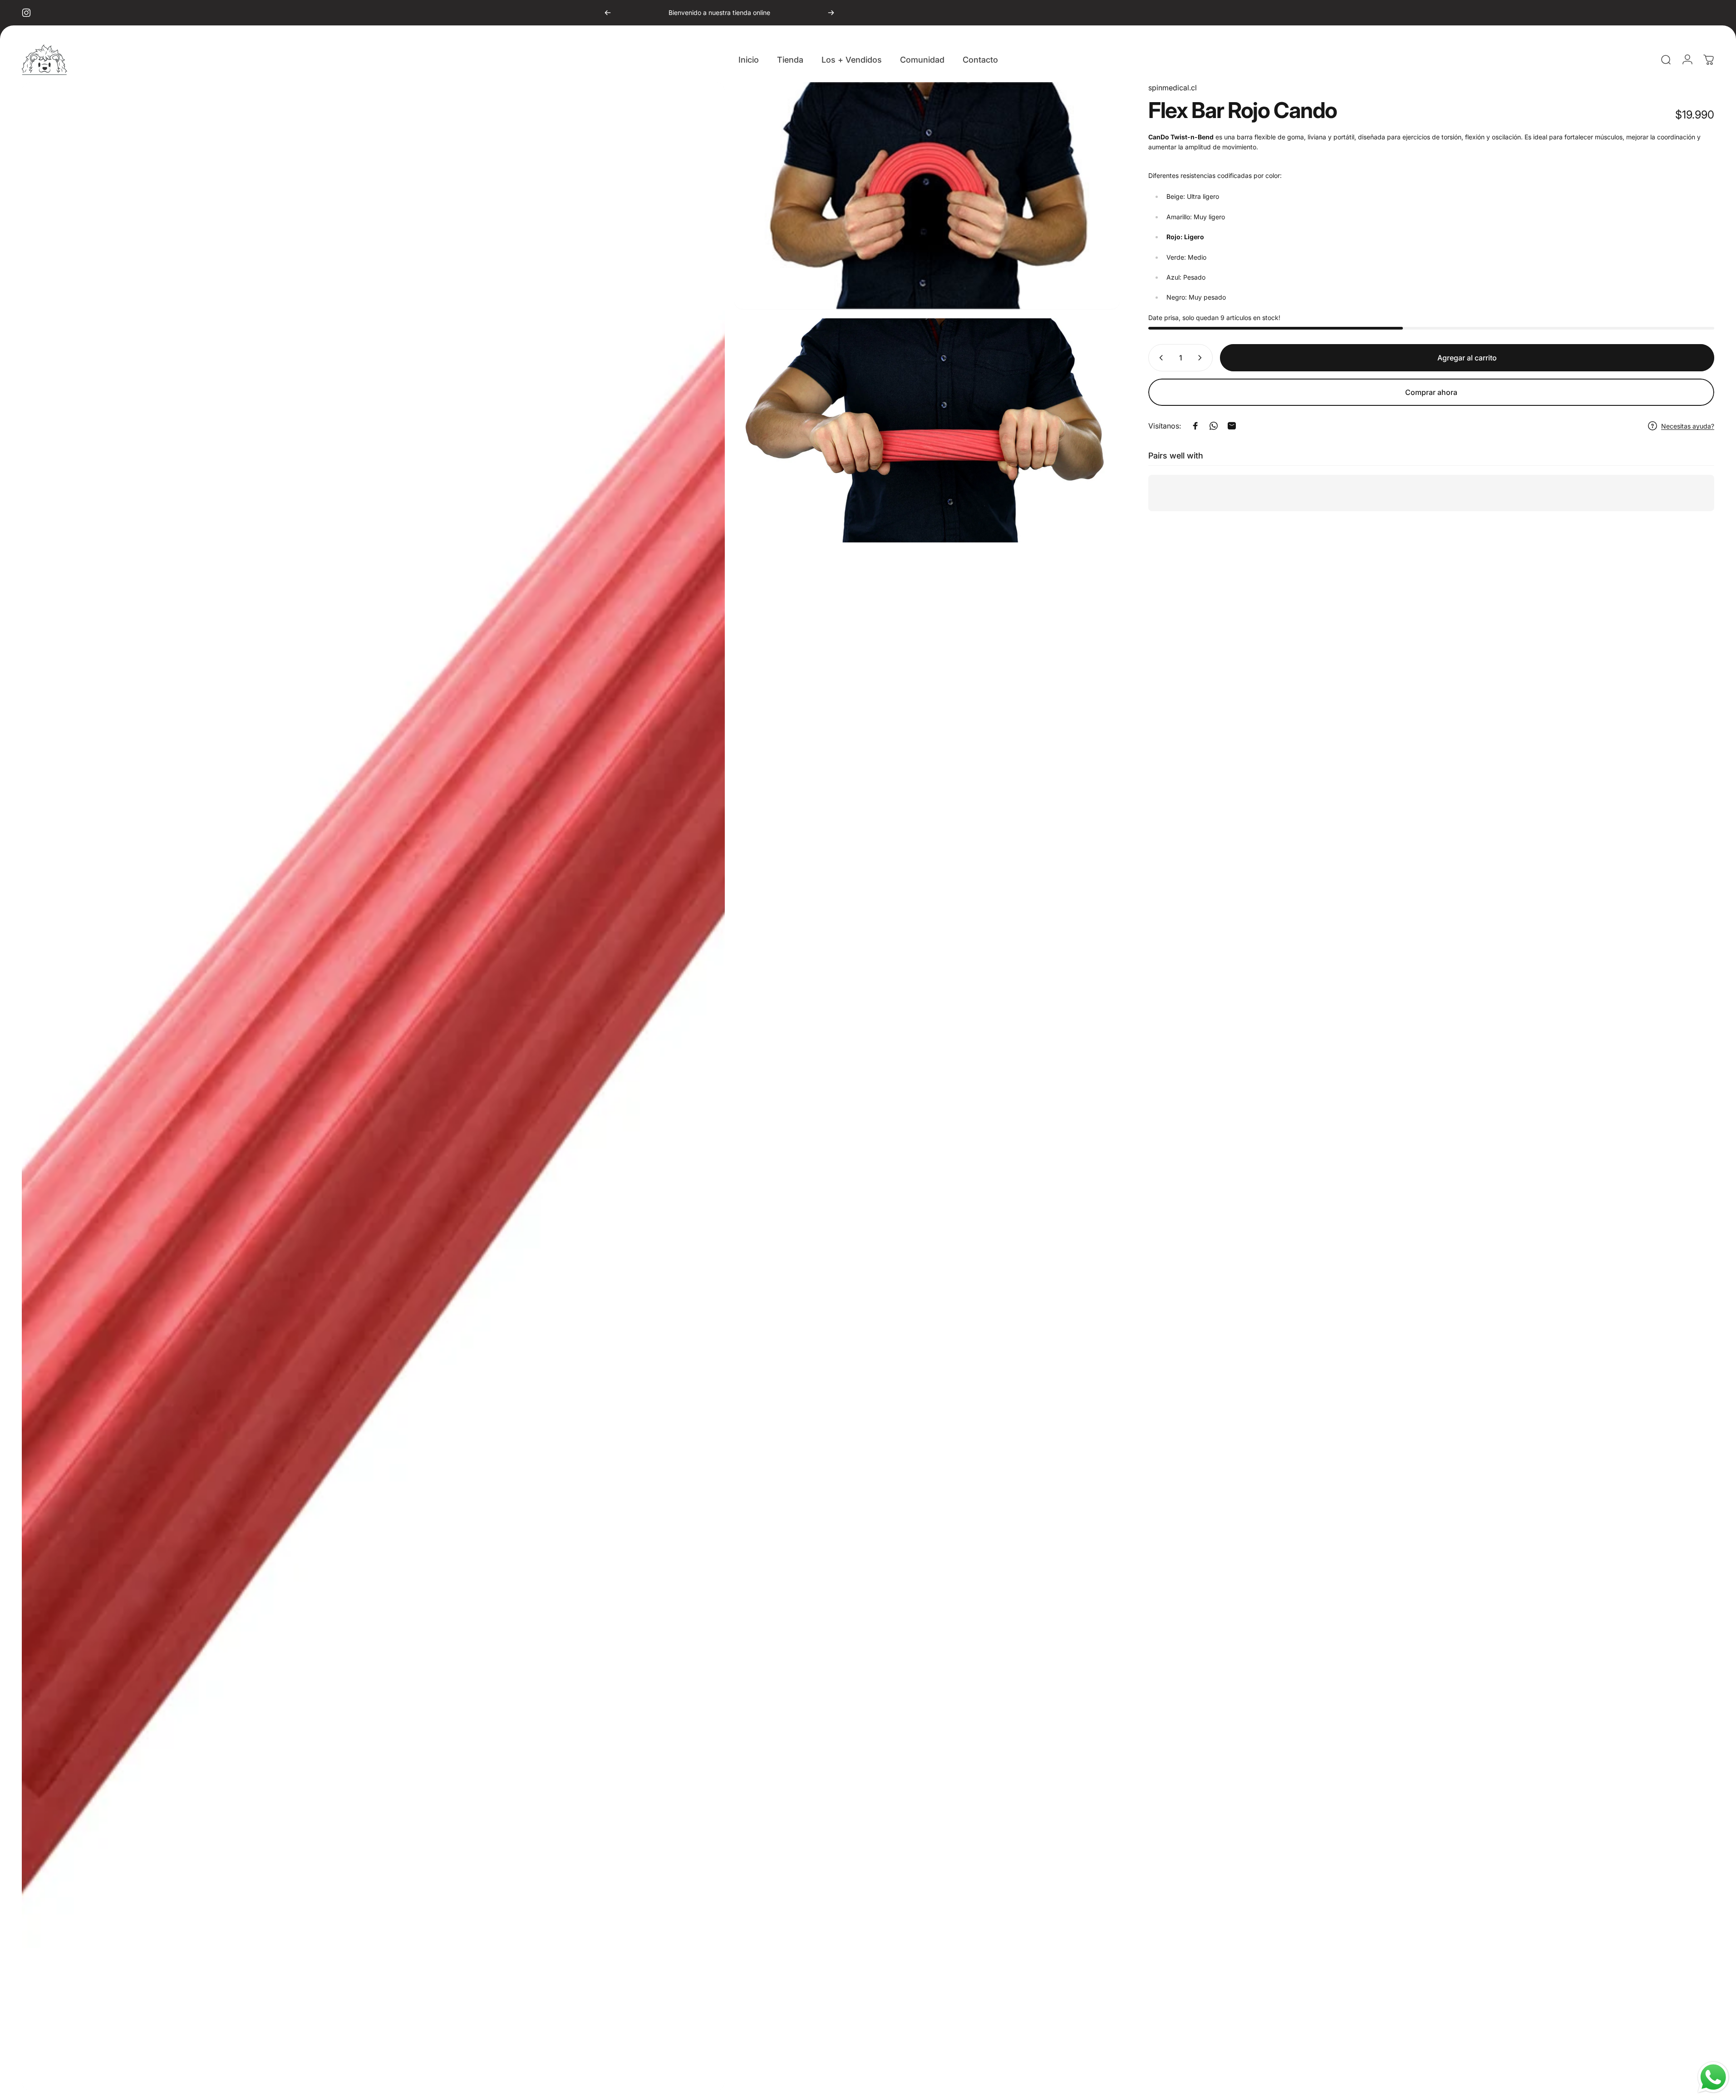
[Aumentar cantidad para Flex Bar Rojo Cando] (1202, 358)
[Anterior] (608, 13)
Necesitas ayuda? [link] (1688, 426)
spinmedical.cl (1173, 88)
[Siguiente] (831, 13)
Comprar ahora (1431, 392)
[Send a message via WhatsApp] (1713, 2077)
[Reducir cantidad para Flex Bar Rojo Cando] (1159, 358)
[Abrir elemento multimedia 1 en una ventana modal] (373, 1087)
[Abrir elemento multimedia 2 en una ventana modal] (927, 196)
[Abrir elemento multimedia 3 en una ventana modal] (927, 430)
